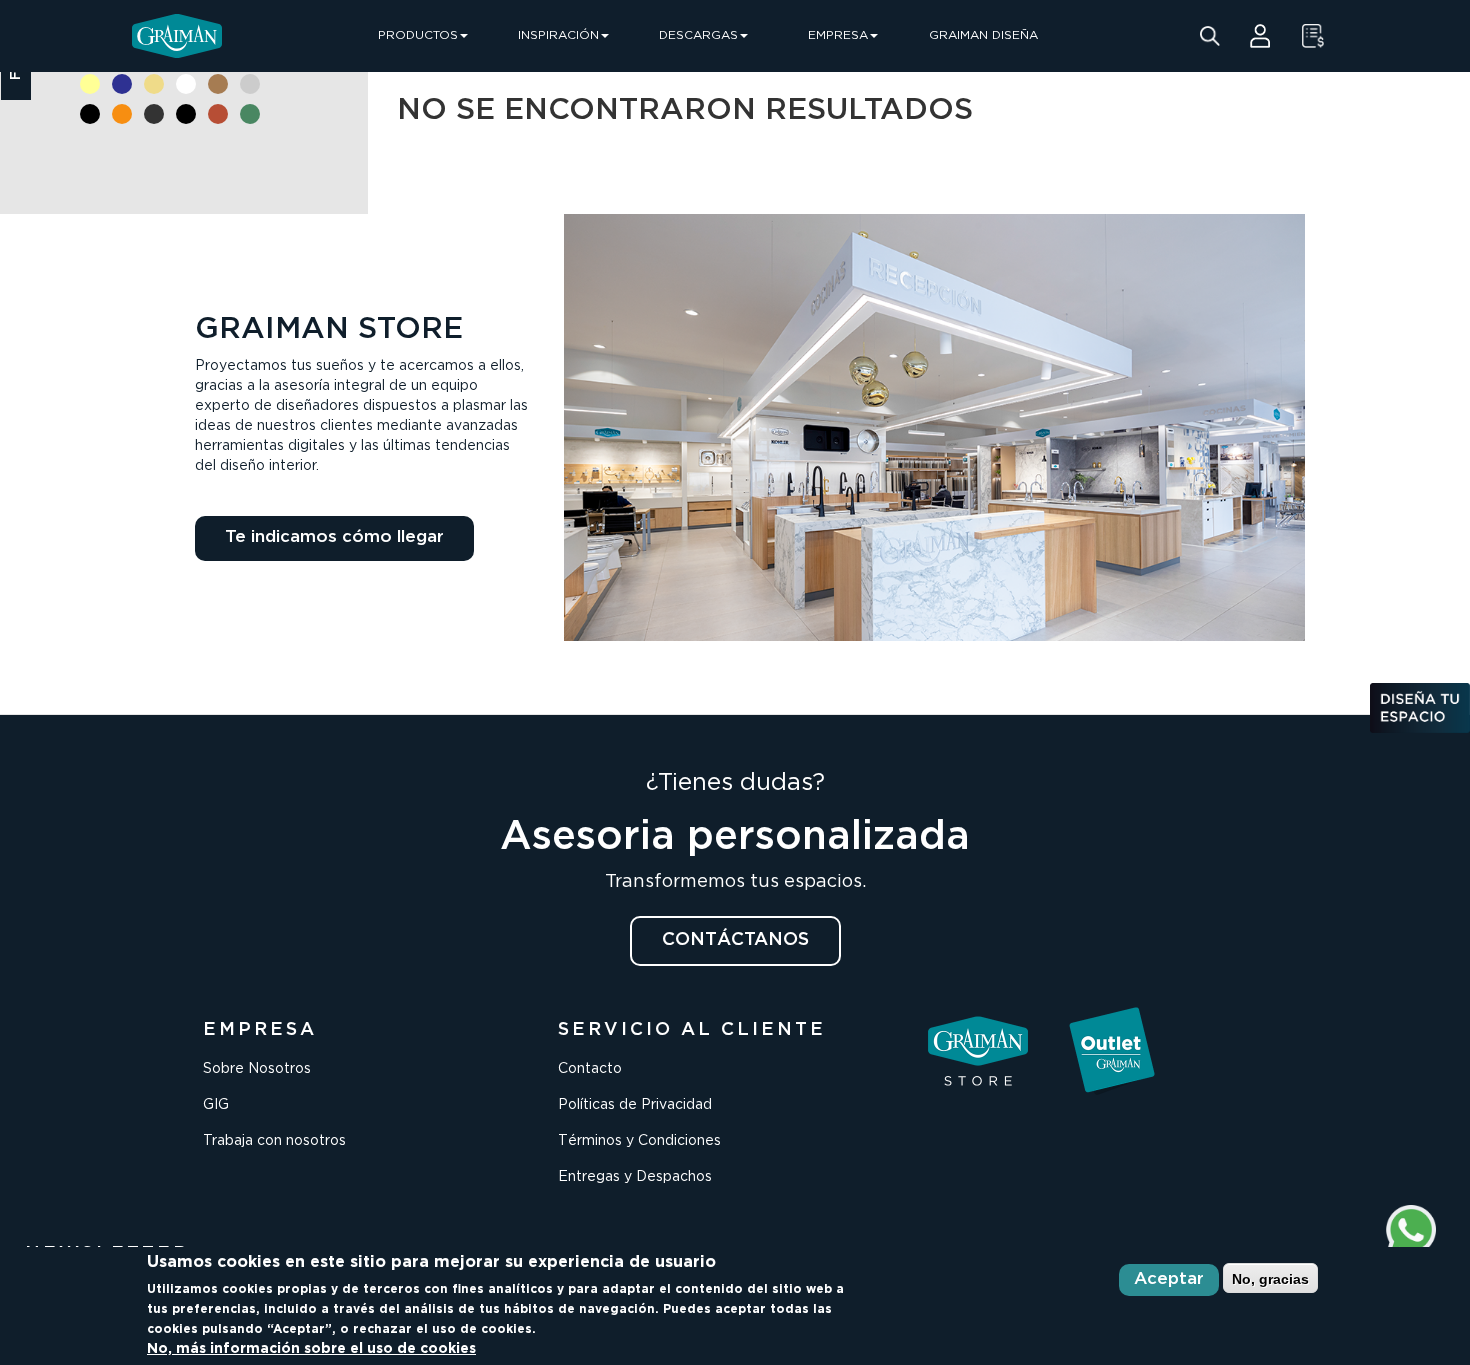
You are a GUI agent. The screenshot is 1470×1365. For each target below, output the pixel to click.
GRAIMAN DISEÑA (983, 35)
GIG (216, 1105)
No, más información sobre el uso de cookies (311, 1349)
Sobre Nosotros (257, 1069)
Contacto (590, 1069)
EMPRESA (838, 35)
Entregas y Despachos (635, 1177)
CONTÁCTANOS (735, 940)
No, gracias (1270, 1278)
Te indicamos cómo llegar (334, 537)
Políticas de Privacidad (635, 1105)
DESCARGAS (698, 35)
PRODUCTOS (418, 35)
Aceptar (1169, 1279)
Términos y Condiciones (639, 1141)
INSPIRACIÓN (558, 35)
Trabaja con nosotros (274, 1141)
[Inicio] (177, 36)
